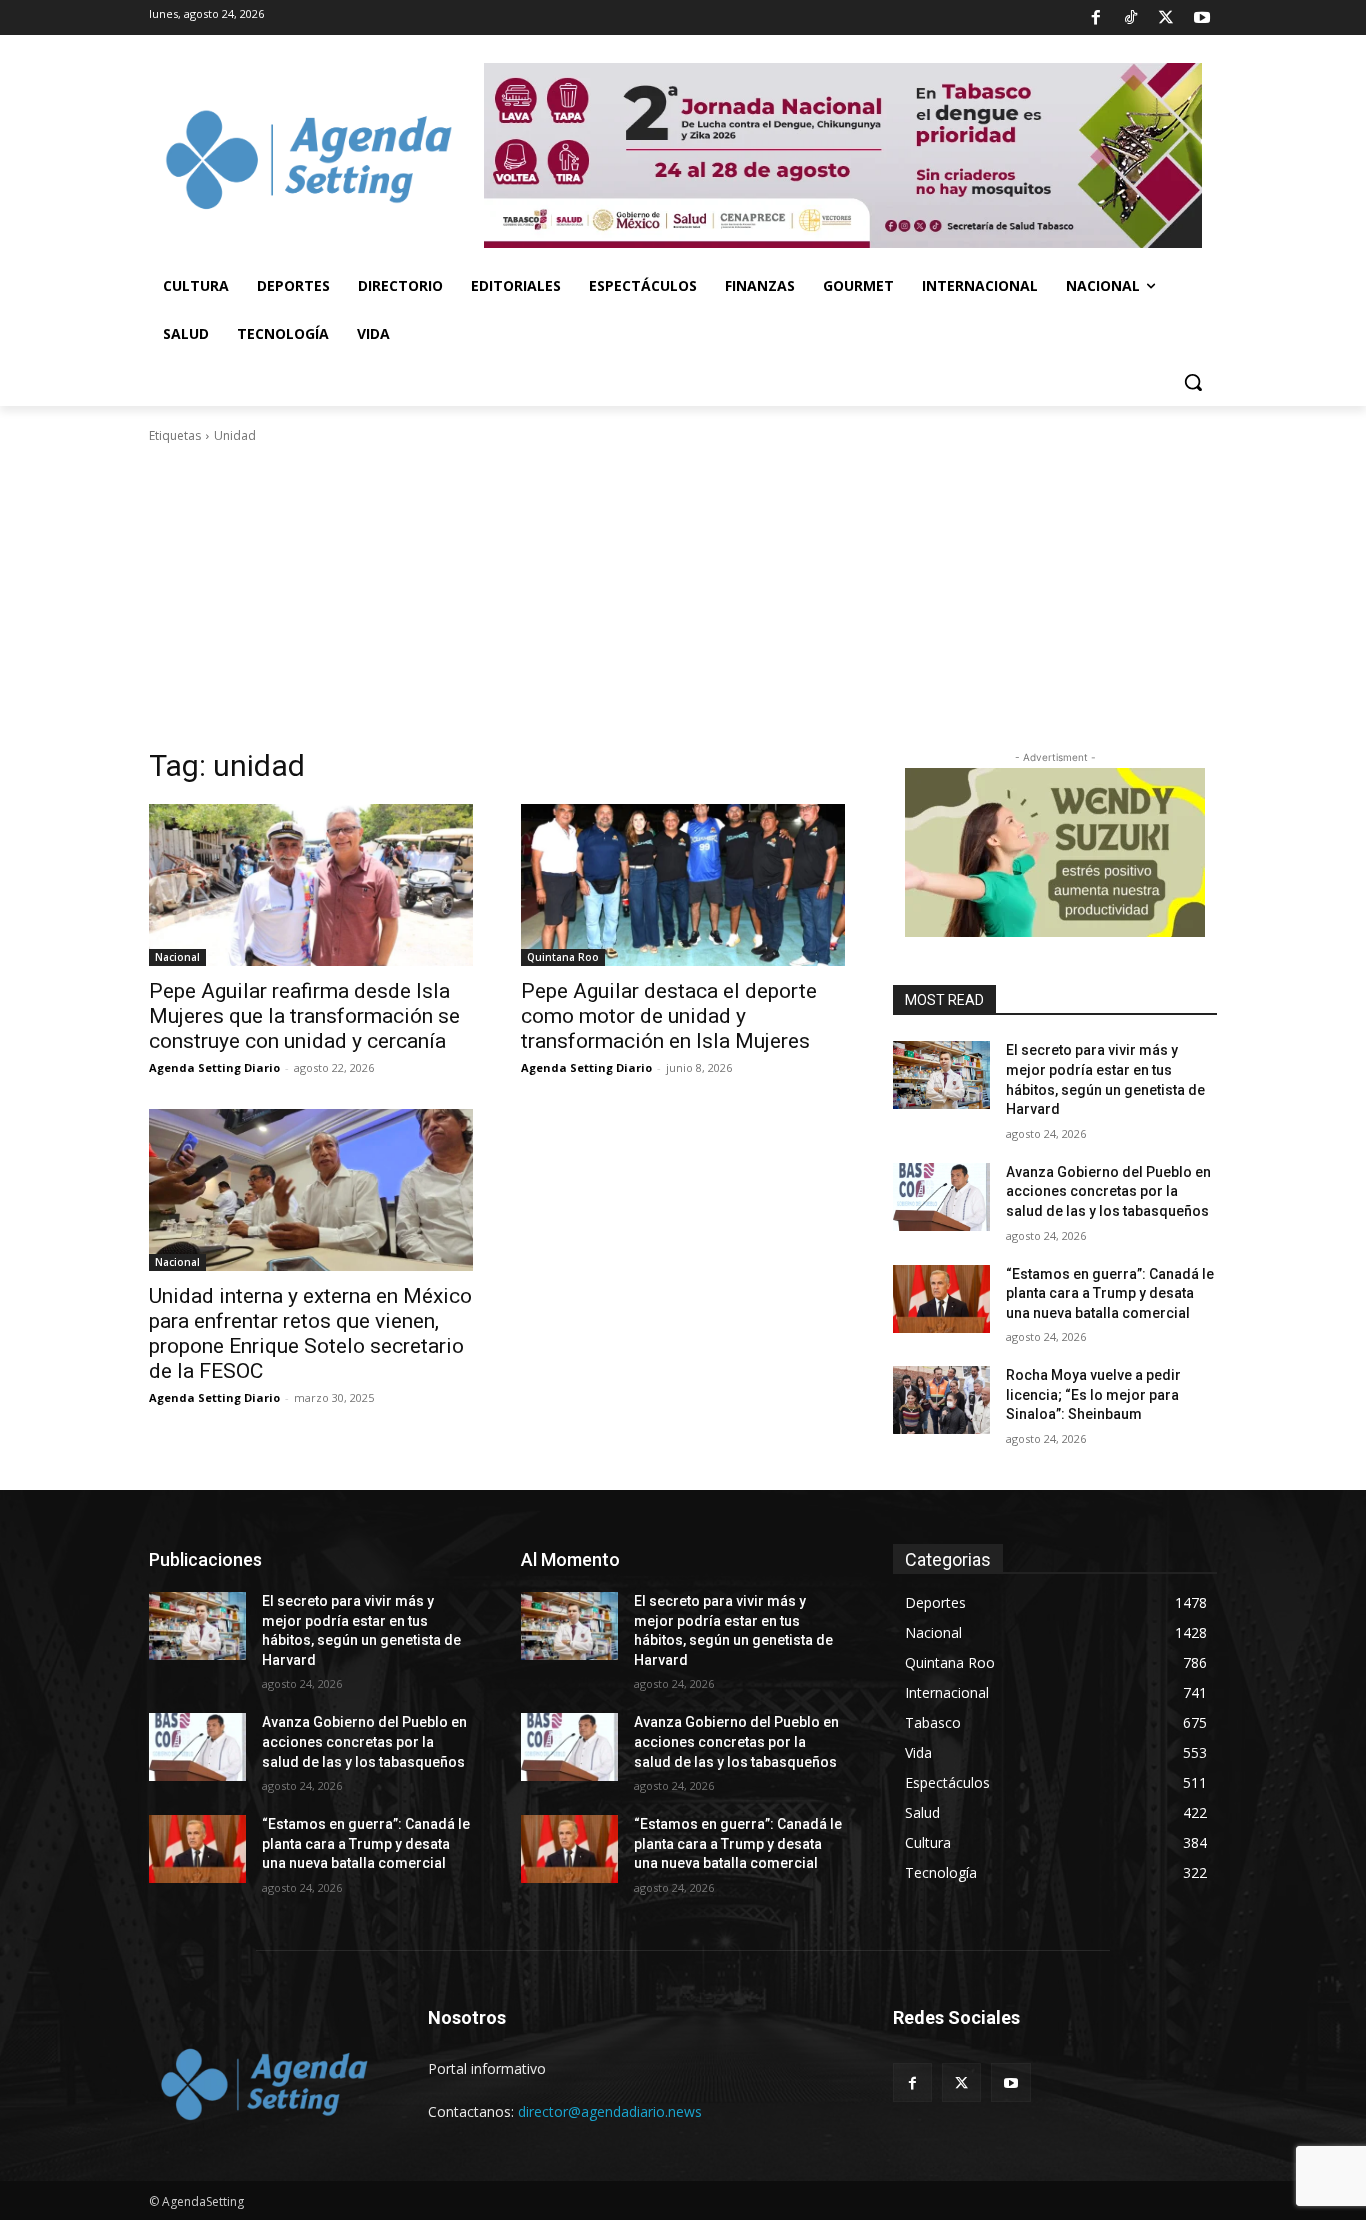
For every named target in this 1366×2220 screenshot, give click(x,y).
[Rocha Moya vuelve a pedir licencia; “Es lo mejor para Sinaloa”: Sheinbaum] (941, 1400)
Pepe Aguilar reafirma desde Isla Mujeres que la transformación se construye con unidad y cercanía (304, 1016)
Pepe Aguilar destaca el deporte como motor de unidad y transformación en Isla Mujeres (669, 1016)
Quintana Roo (563, 957)
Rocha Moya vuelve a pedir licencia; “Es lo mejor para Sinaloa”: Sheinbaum (1093, 1394)
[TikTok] (1131, 18)
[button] (1193, 382)
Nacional (177, 957)
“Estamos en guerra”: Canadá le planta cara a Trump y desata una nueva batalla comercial (1110, 1293)
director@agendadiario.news (610, 2111)
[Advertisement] (683, 596)
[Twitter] (1166, 18)
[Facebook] (1095, 18)
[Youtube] (1202, 18)
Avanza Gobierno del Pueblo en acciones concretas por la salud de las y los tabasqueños (1108, 1191)
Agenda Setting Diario (214, 1067)
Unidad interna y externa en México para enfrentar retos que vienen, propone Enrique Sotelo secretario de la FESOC (310, 1333)
